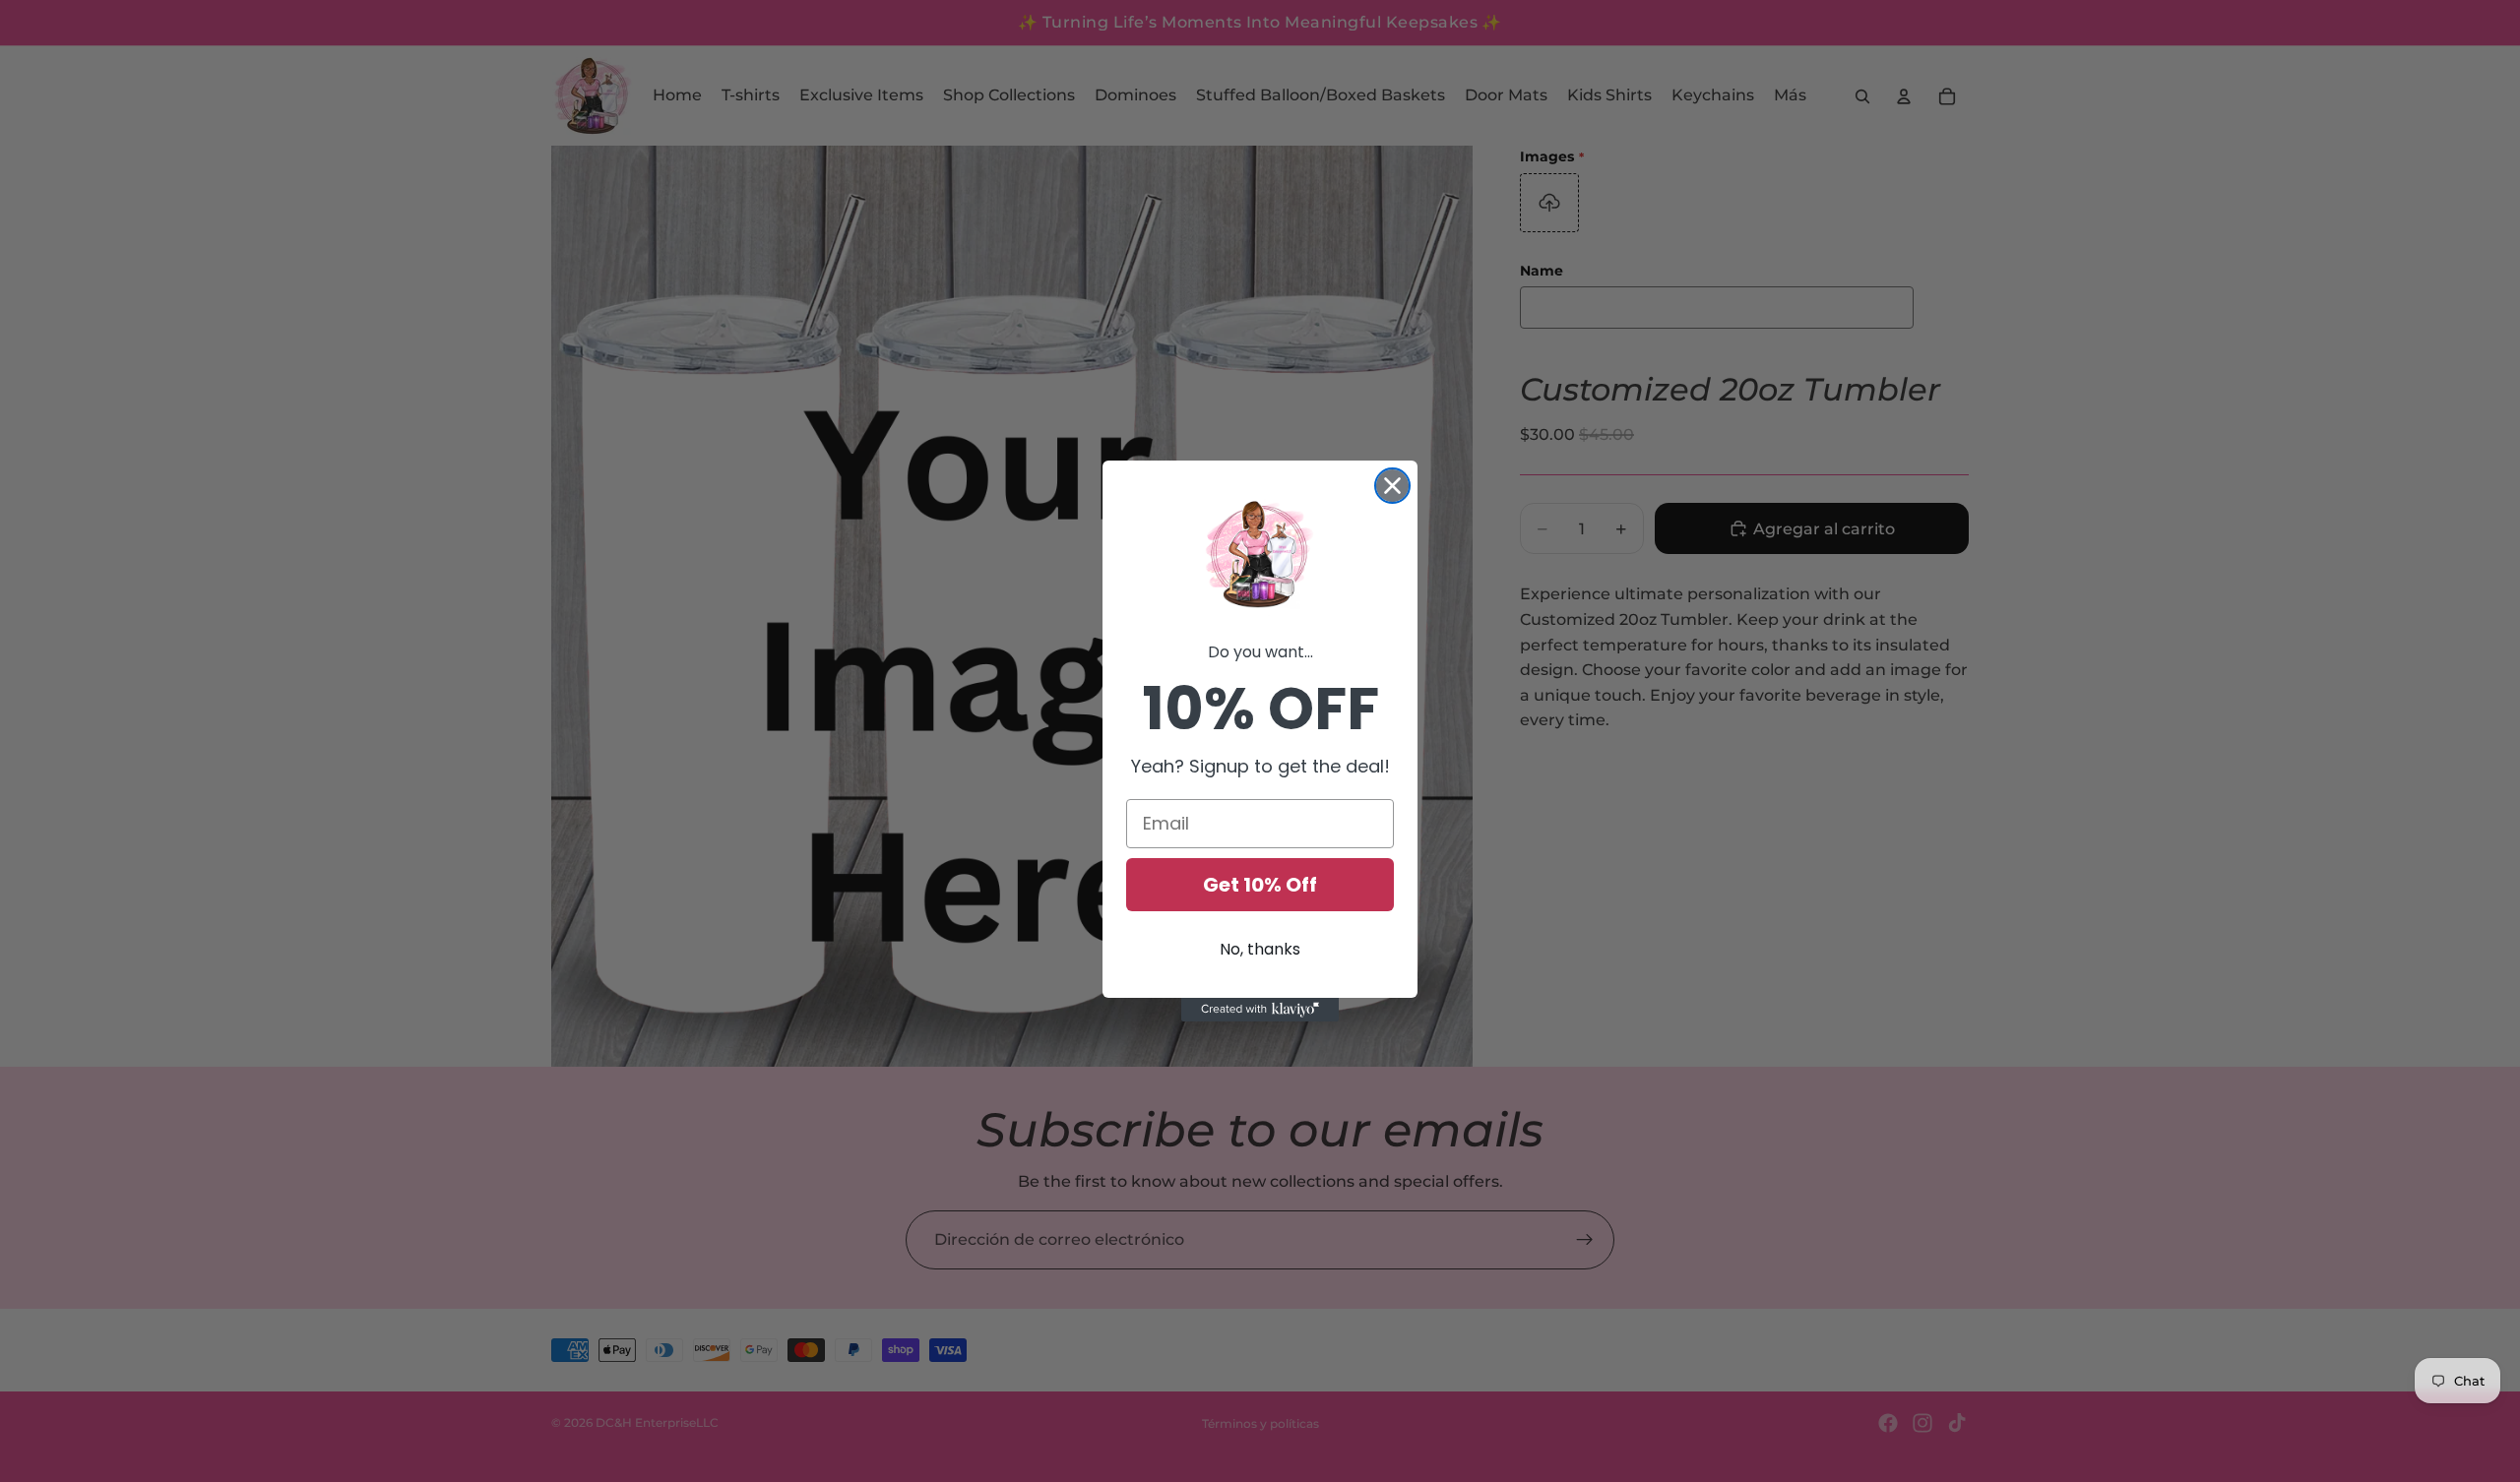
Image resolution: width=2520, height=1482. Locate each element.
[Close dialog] (1392, 486)
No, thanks (1260, 949)
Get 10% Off (1260, 885)
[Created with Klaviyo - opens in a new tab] (1260, 1010)
